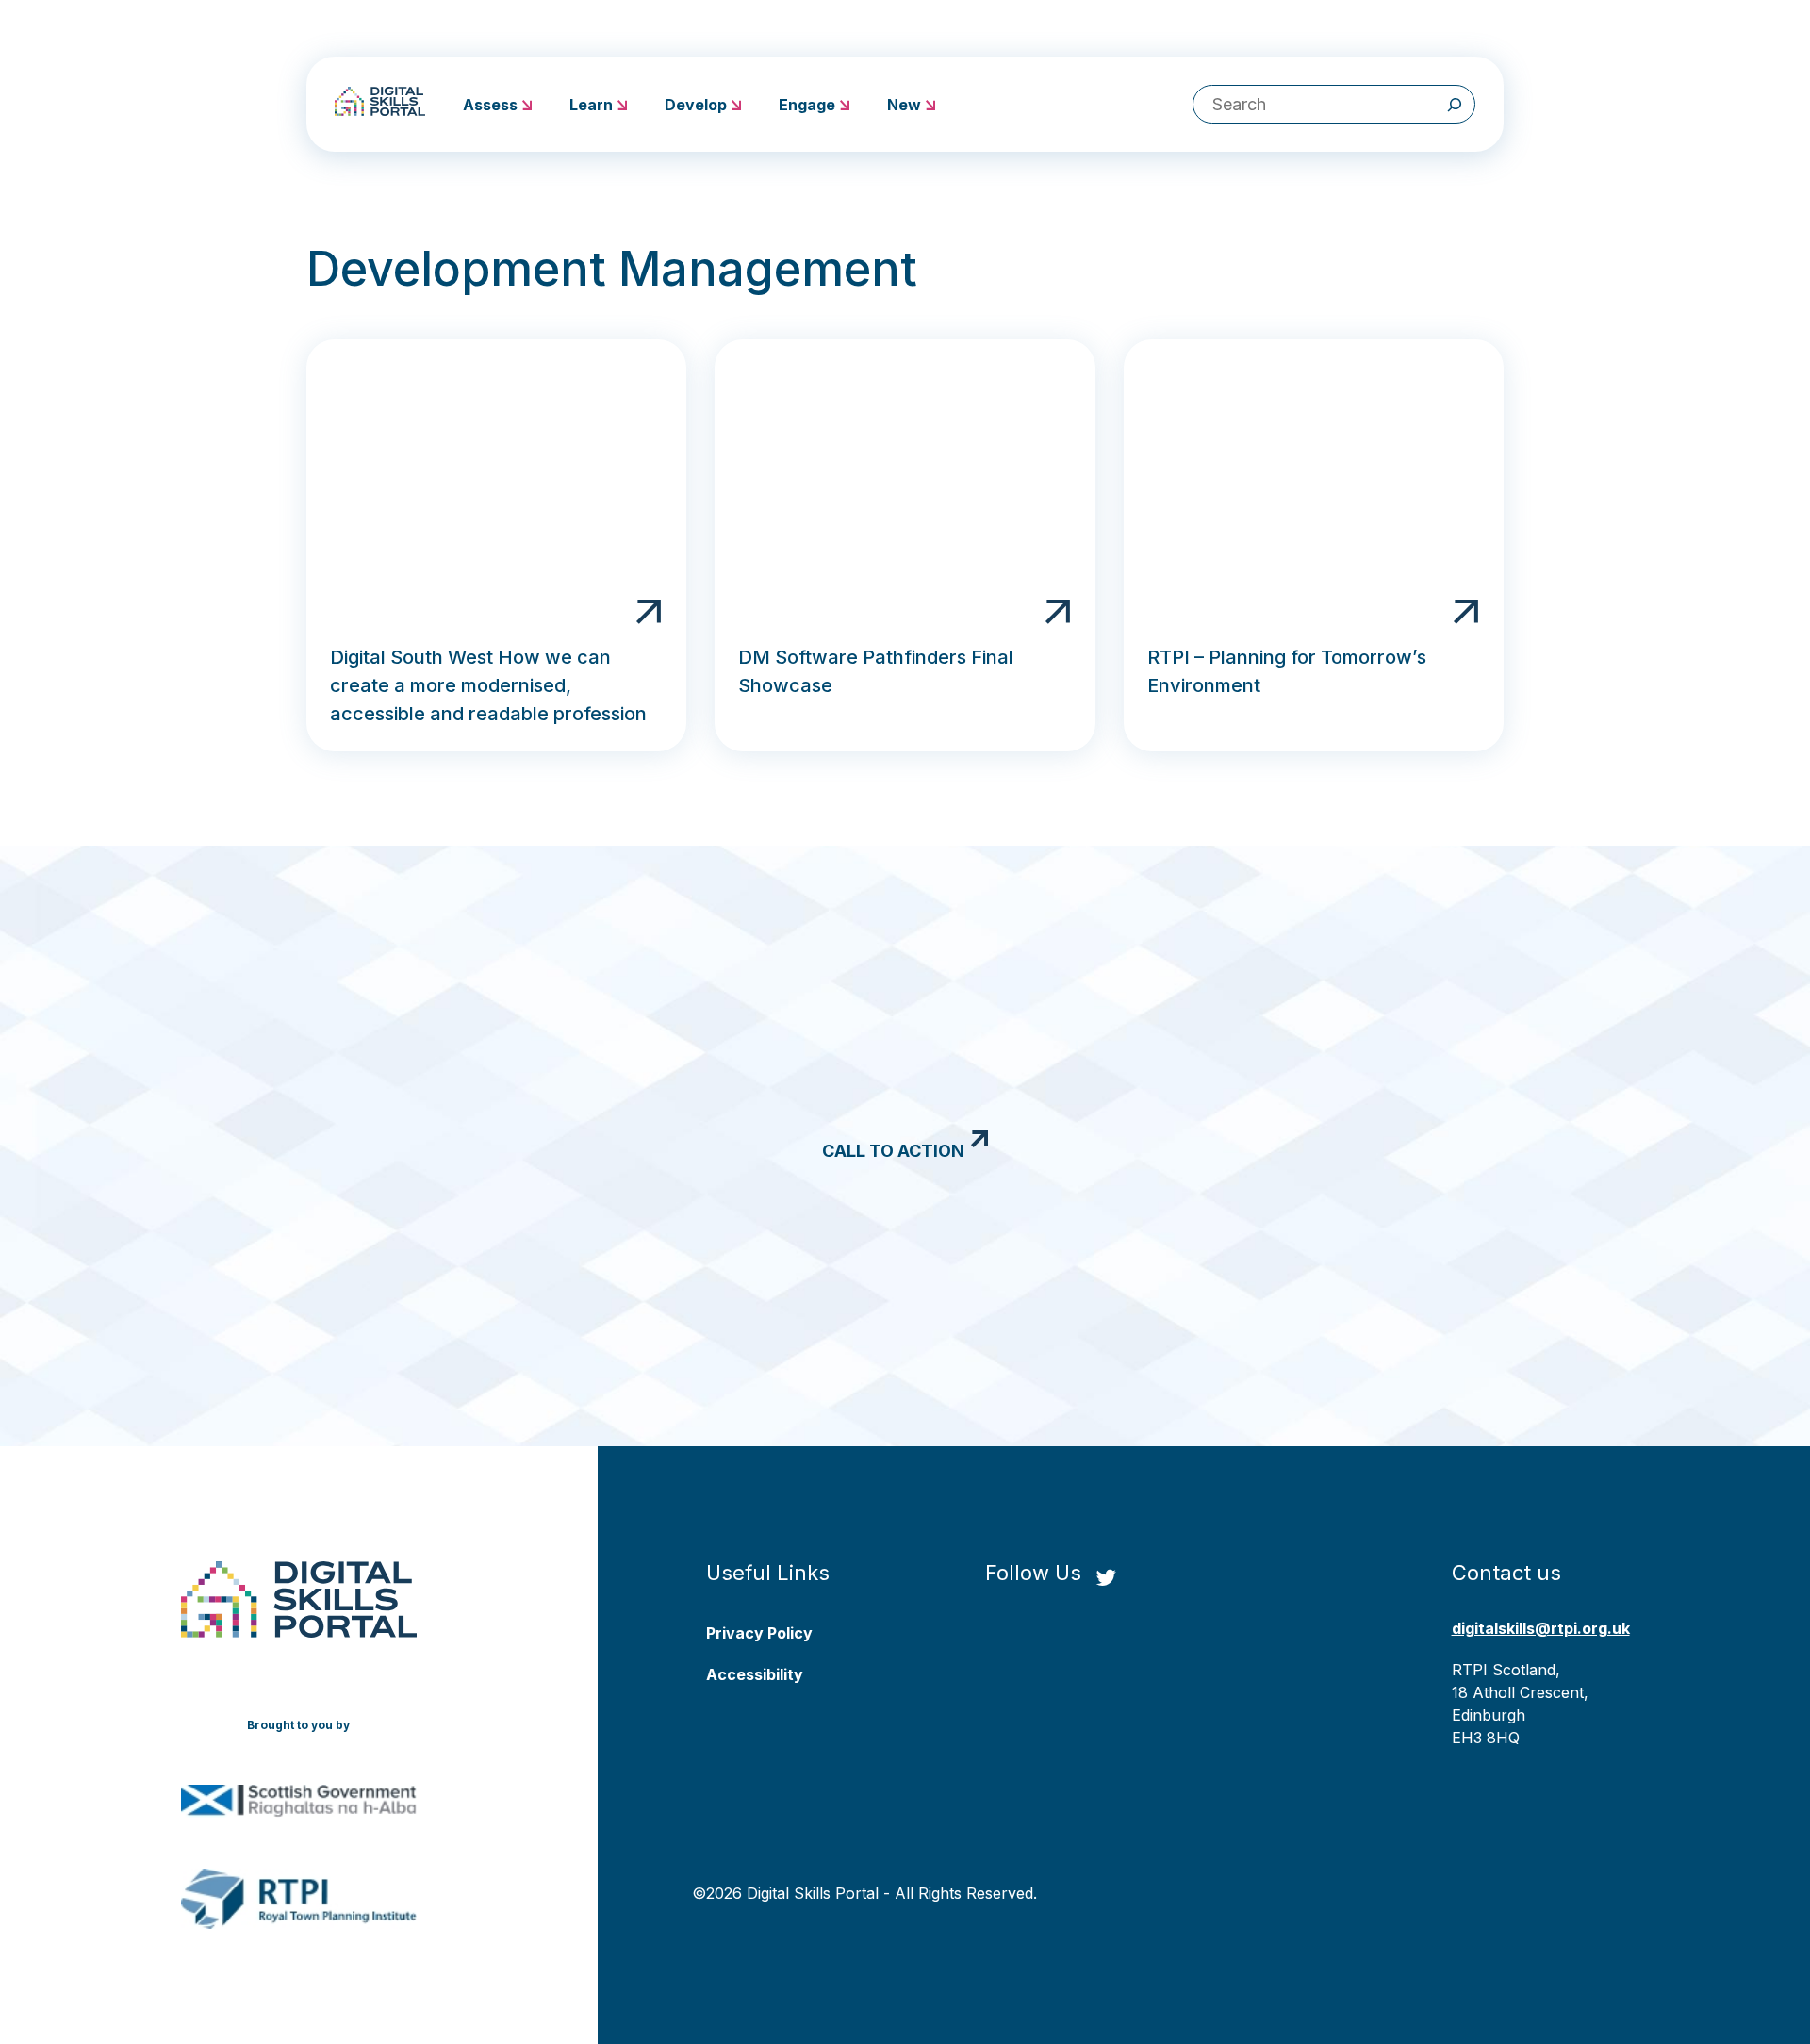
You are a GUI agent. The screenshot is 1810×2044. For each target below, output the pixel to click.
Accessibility (755, 1674)
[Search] (1455, 104)
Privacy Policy (759, 1633)
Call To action (893, 1151)
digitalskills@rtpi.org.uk (1541, 1628)
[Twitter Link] (1106, 1579)
